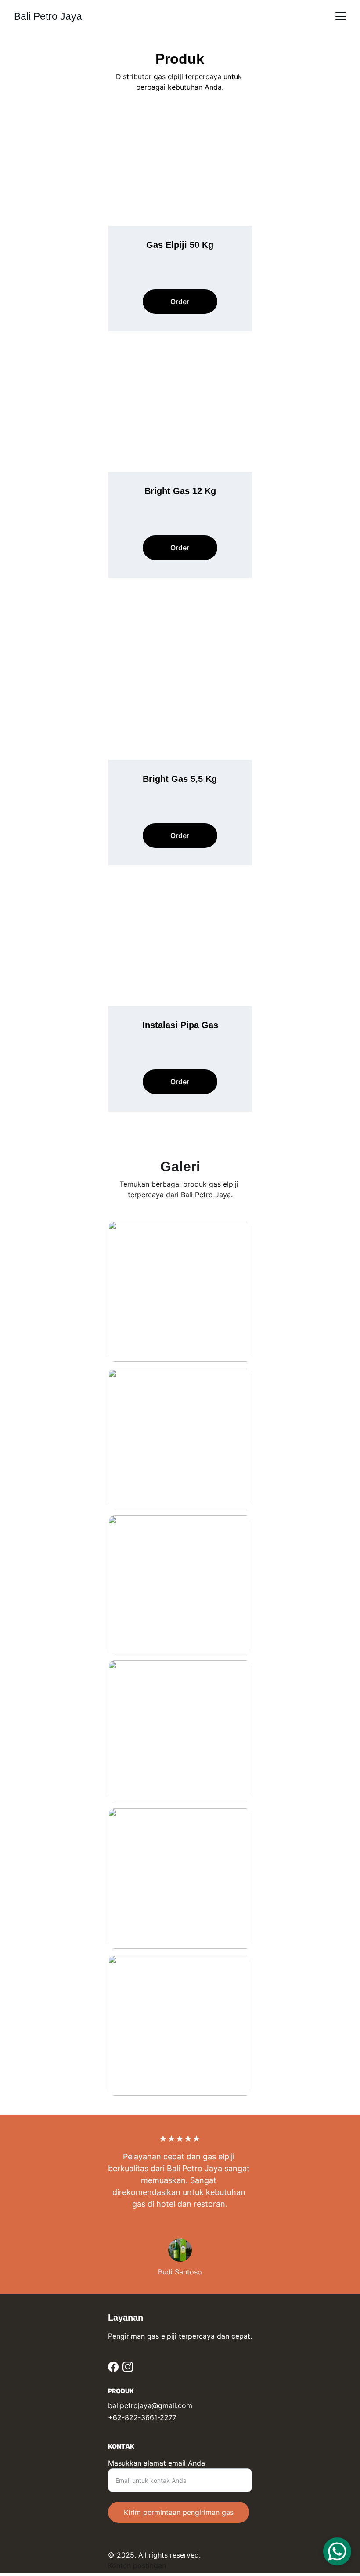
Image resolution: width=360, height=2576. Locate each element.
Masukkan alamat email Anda (157, 2463)
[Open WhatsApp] (337, 2551)
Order (180, 302)
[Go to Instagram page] (128, 2367)
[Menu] (341, 16)
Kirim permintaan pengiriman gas (179, 2512)
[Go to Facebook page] (113, 2367)
